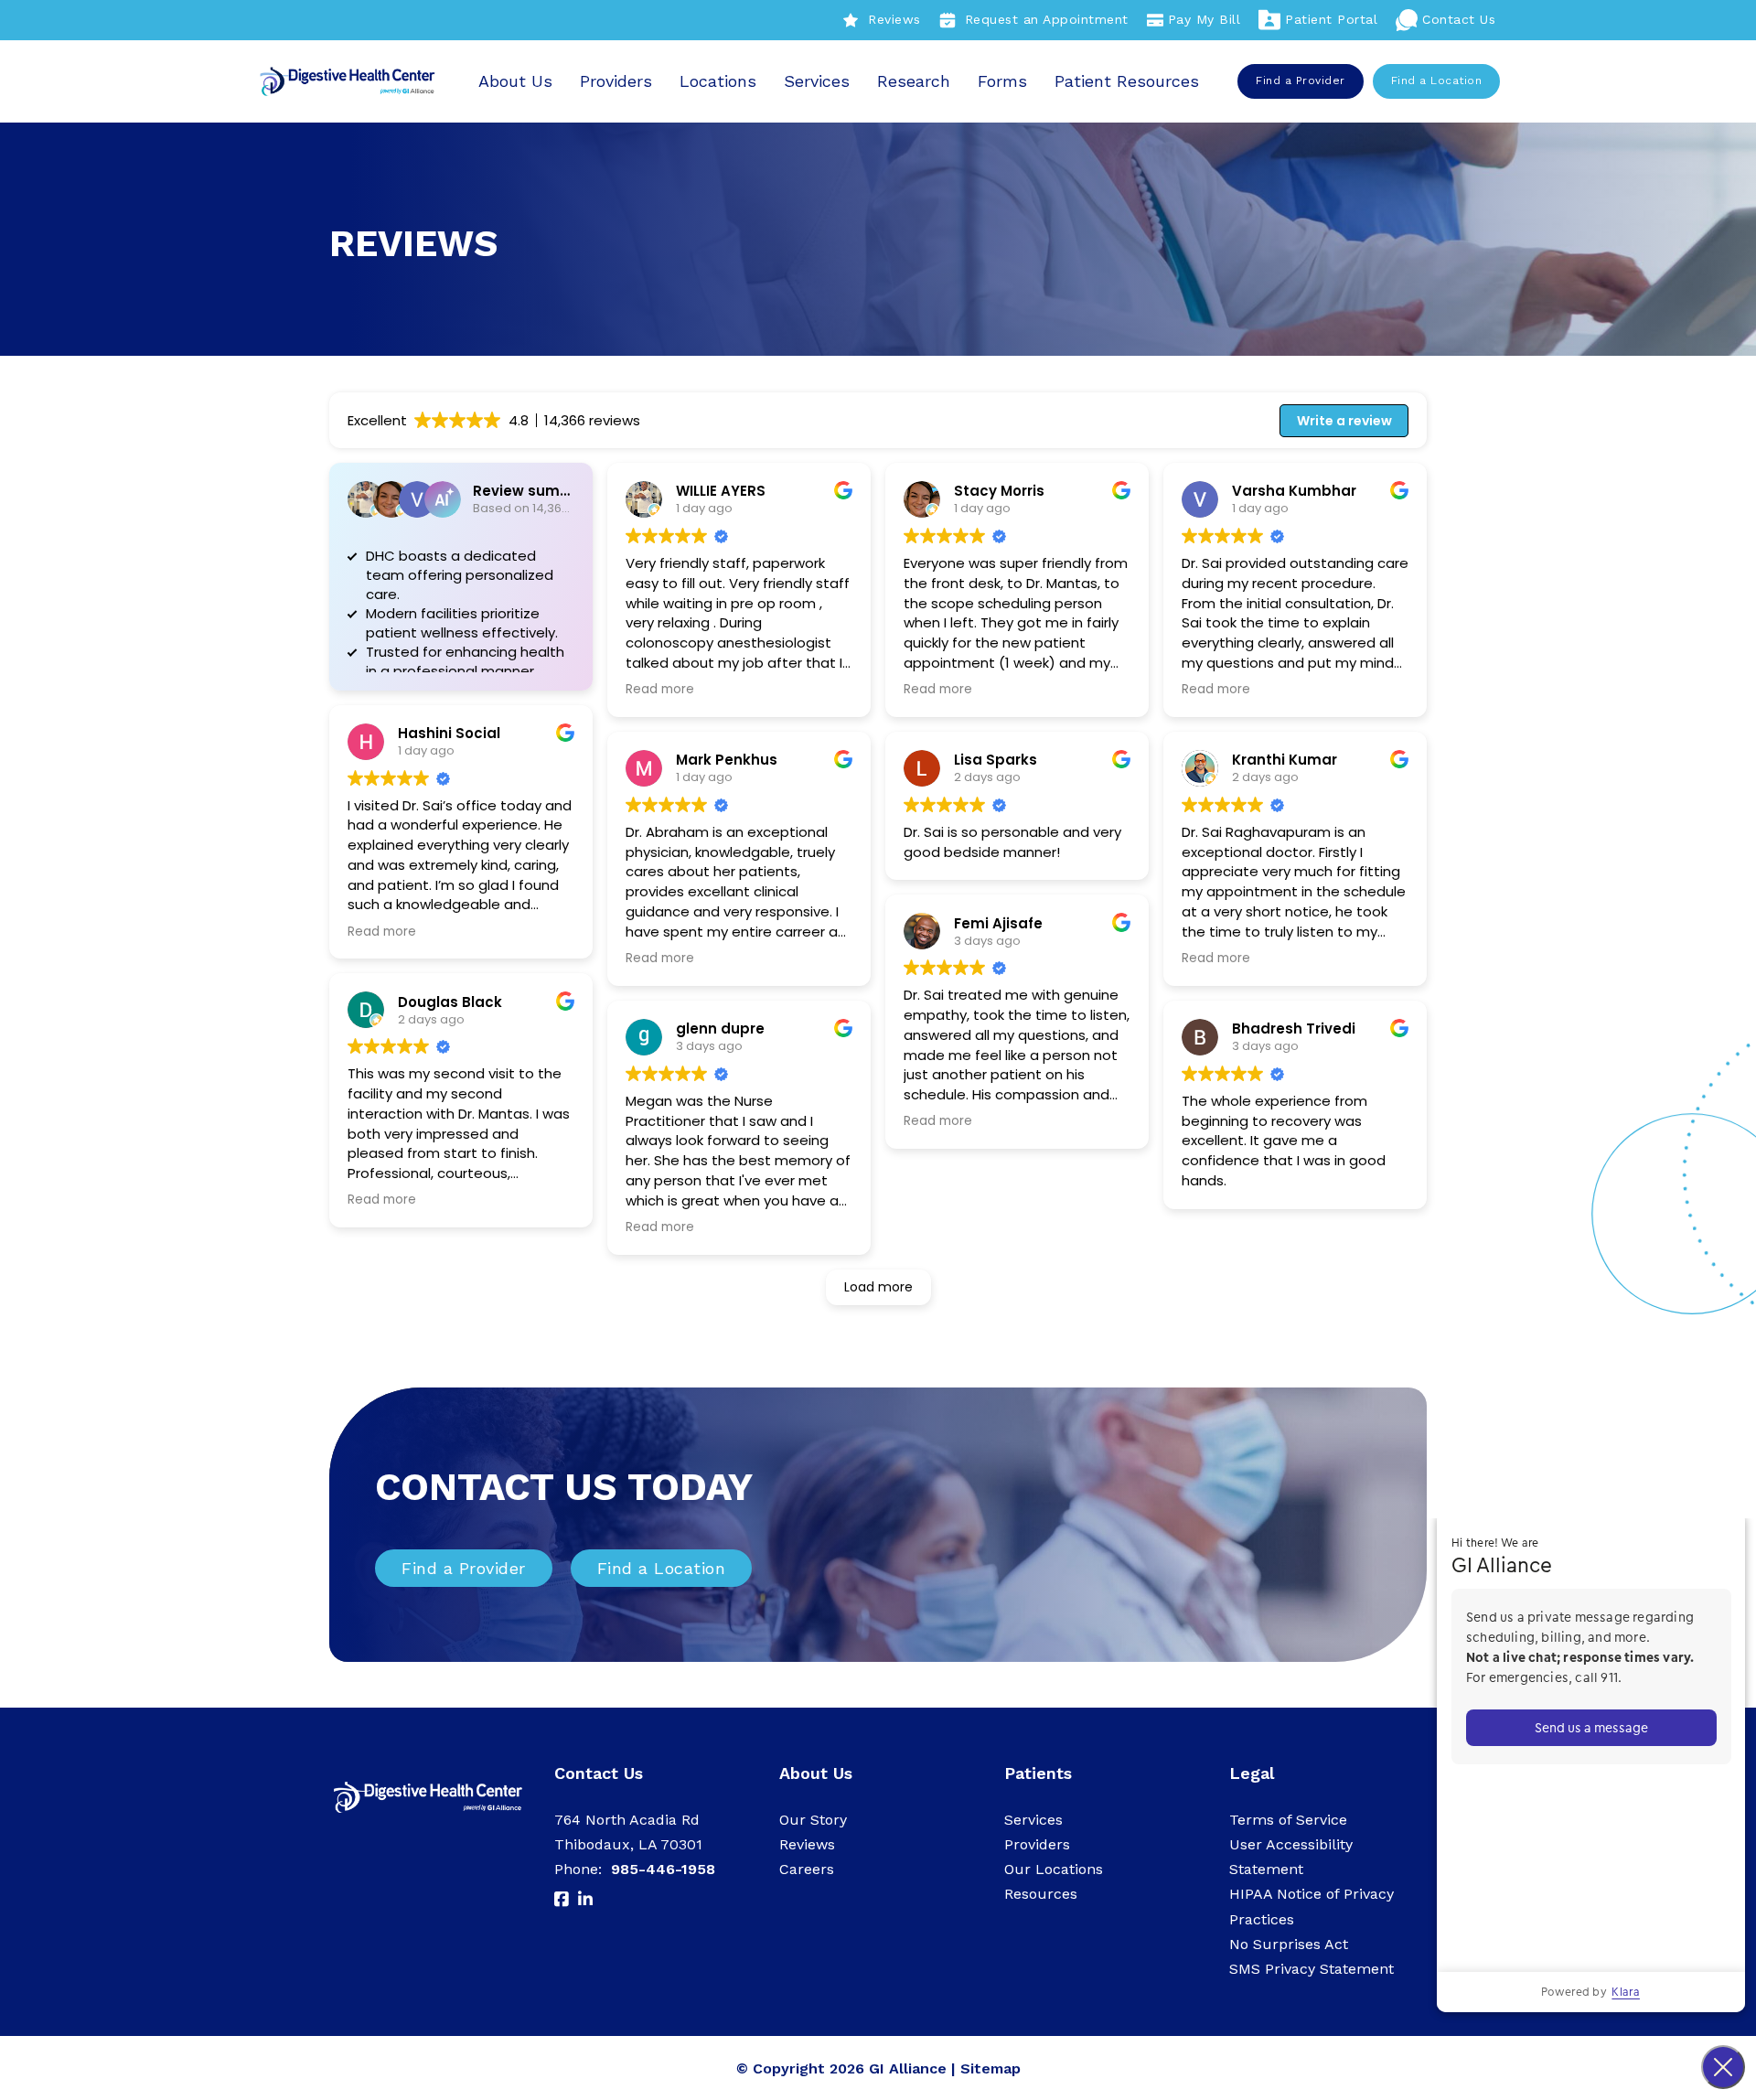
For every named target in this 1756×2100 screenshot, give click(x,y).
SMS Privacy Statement (1312, 1969)
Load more (878, 1287)
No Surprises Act (1289, 1944)
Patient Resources (1127, 81)
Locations (718, 81)
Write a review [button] (1344, 421)
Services (817, 81)
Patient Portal (1331, 19)
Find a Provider (1301, 80)
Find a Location (1437, 80)
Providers (616, 81)
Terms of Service (1288, 1820)
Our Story (813, 1820)
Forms (1002, 81)
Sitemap (990, 2068)
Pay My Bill (1205, 19)
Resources (1041, 1894)
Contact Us (1459, 19)
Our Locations (1054, 1869)
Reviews (894, 19)
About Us (515, 81)
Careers (807, 1869)
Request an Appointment (1047, 19)
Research (914, 81)
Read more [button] (382, 932)
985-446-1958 (663, 1869)
